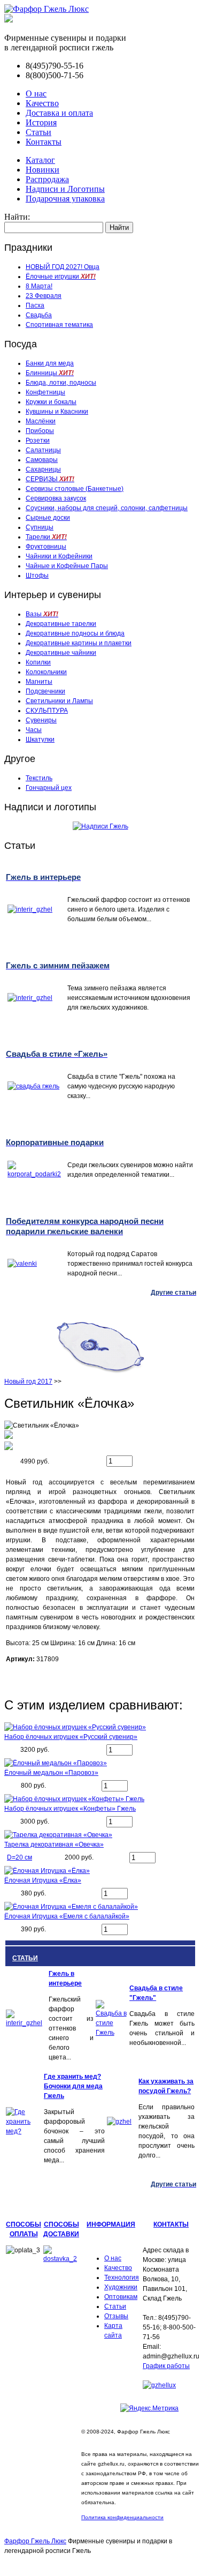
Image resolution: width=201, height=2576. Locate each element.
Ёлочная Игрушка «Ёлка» (43, 1880)
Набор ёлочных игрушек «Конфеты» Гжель (70, 1809)
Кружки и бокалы (51, 402)
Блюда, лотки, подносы (61, 383)
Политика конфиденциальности (122, 2517)
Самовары (42, 460)
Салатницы (43, 450)
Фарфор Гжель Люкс (35, 2541)
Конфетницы (45, 392)
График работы (166, 2366)
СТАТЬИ (25, 1958)
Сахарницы (43, 469)
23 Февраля (44, 296)
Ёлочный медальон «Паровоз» (51, 1773)
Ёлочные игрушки (61, 277)
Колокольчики (46, 672)
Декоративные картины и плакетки (79, 643)
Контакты (44, 142)
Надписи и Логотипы (65, 189)
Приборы (40, 431)
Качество (42, 103)
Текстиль (39, 778)
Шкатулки (40, 740)
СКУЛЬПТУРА (47, 711)
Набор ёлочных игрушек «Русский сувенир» (71, 1737)
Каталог (40, 160)
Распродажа (47, 179)
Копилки (38, 662)
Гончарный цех (49, 788)
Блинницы (50, 373)
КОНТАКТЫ (171, 2224)
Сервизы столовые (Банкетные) (75, 489)
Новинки (42, 170)
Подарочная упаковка (65, 199)
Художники (121, 2287)
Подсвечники (45, 691)
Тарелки (46, 537)
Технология (122, 2278)
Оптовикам (121, 2297)
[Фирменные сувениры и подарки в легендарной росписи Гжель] (9, 20)
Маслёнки (41, 421)
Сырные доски (48, 518)
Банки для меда (50, 363)
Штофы (37, 576)
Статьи (38, 132)
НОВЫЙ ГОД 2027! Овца (63, 267)
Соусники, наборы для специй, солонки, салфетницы (107, 508)
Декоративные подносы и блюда (75, 633)
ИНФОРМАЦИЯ (111, 2224)
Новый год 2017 (28, 1382)
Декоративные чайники (61, 653)
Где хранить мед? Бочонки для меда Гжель (73, 2086)
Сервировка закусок (56, 498)
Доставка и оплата (59, 113)
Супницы (40, 527)
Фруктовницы (46, 547)
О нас (36, 94)
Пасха (35, 305)
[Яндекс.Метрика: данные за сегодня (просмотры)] (149, 2408)
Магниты (39, 682)
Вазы (42, 614)
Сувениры (41, 720)
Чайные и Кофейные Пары (67, 566)
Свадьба (39, 315)
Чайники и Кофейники (59, 556)
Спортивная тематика (59, 325)
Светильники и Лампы (59, 701)
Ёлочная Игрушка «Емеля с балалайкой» (67, 1916)
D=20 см (20, 1857)
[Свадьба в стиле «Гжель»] (112, 2033)
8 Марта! (39, 286)
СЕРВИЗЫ (50, 479)
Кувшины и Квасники (57, 412)
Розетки (38, 440)
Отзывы (116, 2316)
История (41, 122)
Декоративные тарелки (61, 624)
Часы (34, 730)
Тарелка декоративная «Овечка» (54, 1845)
